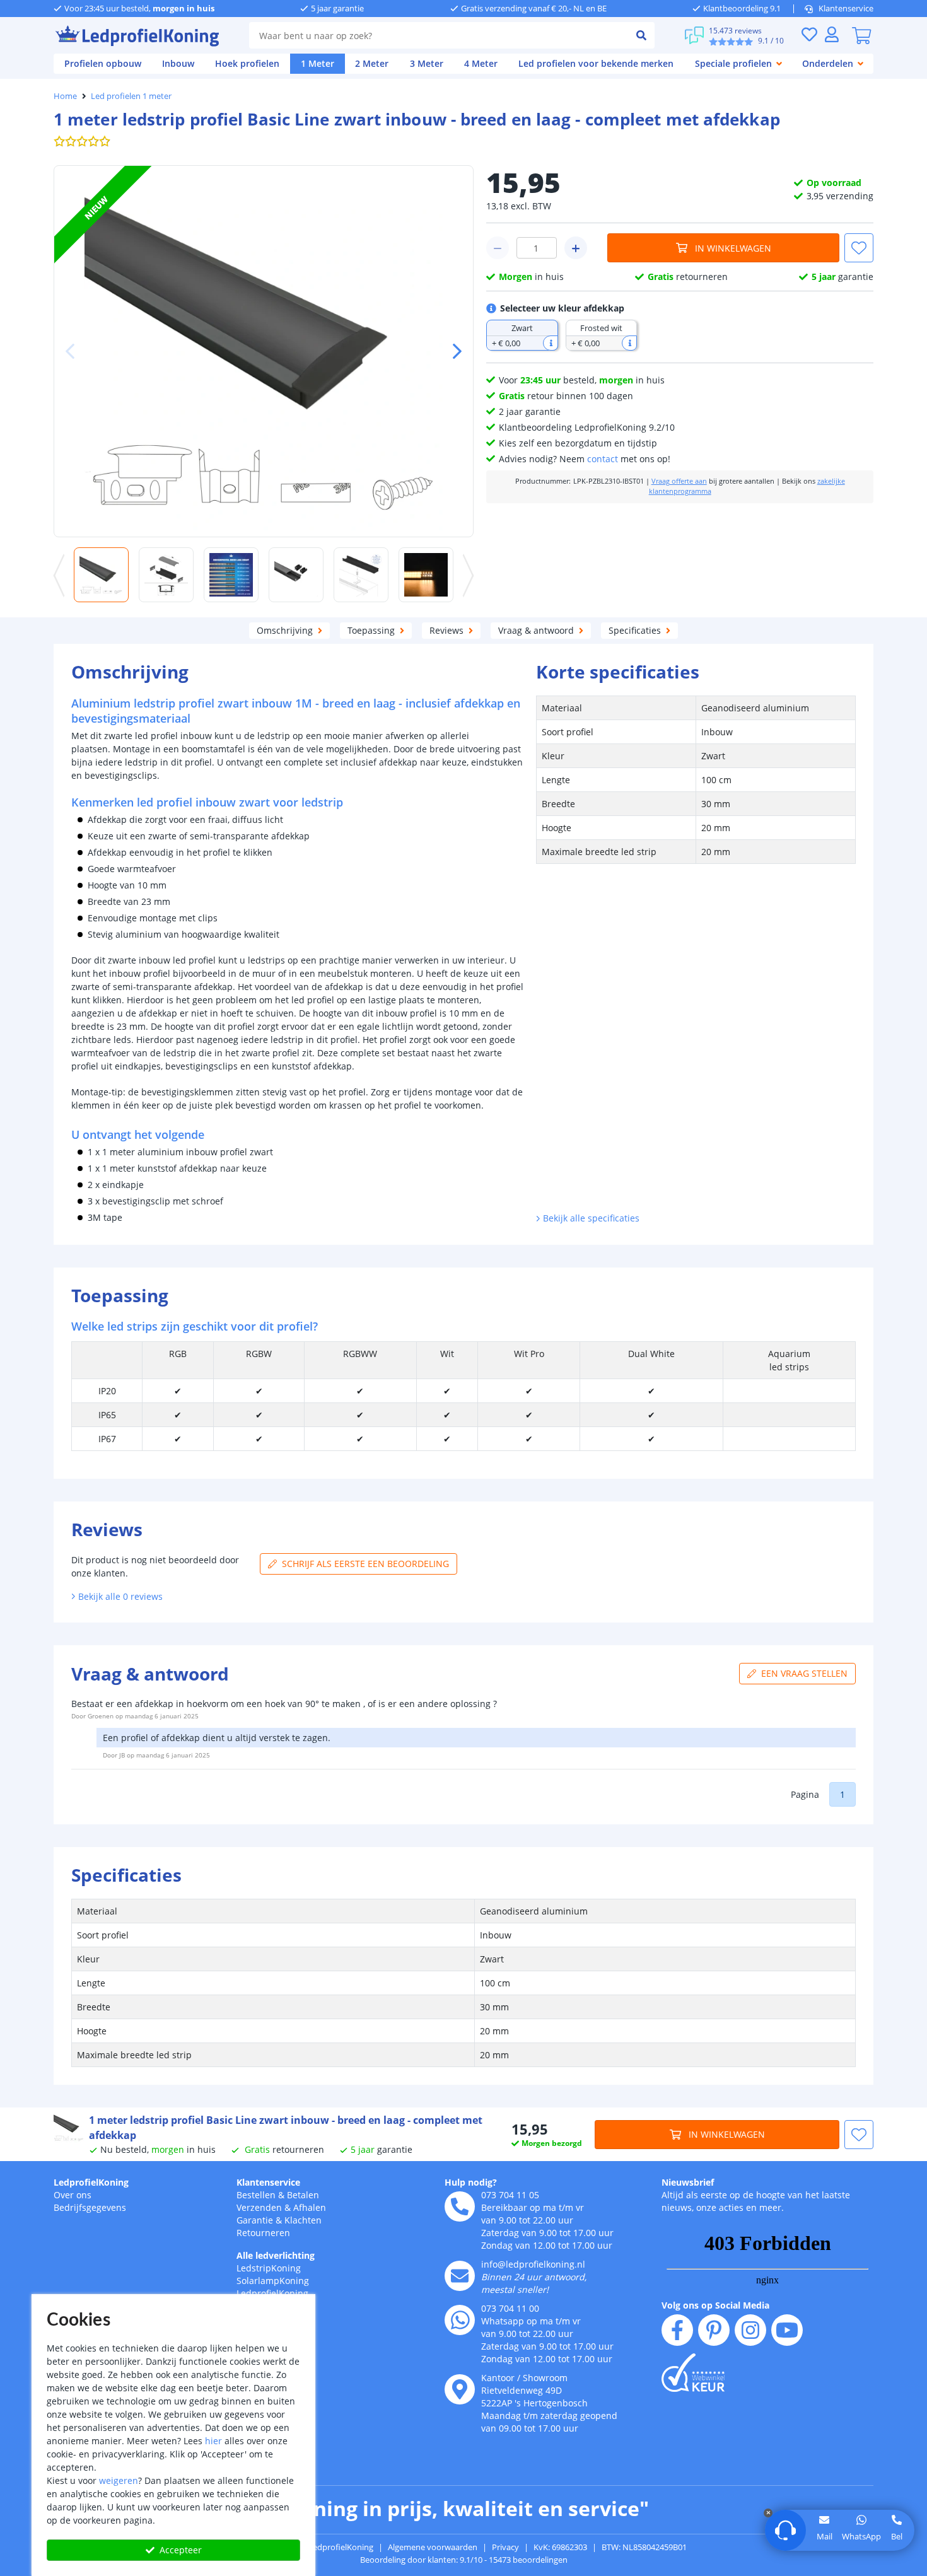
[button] (452, 351)
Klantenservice (846, 8)
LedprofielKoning (91, 2182)
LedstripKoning (269, 2268)
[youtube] (787, 2330)
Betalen (303, 2195)
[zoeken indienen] (641, 35)
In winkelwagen (733, 248)
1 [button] (842, 1794)
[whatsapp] (460, 2320)
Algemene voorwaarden (433, 2547)
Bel (897, 2536)
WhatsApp (861, 2536)
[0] (861, 35)
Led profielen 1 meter (131, 96)
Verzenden (259, 2207)
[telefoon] (460, 2206)
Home (65, 96)
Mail (825, 2536)
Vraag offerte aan (679, 481)
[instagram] (750, 2330)
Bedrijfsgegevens (90, 2207)
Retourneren (263, 2233)
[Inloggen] (832, 34)
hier (213, 2441)
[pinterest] (714, 2330)
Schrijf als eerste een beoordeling (365, 1564)
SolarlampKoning (273, 2281)
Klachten (303, 2220)
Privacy (505, 2547)
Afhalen (310, 2207)
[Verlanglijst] (809, 34)
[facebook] (677, 2330)
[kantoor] (460, 2389)
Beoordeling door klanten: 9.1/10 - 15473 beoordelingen (464, 2560)
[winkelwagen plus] (576, 248)
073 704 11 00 (510, 2308)
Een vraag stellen (804, 1673)
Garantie (255, 2220)
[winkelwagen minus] (498, 248)
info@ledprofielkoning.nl (533, 2264)
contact (603, 459)
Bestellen (256, 2195)
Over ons (73, 2195)
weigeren (119, 2480)
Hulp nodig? (471, 2182)
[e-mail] (460, 2276)
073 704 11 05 (510, 2195)
